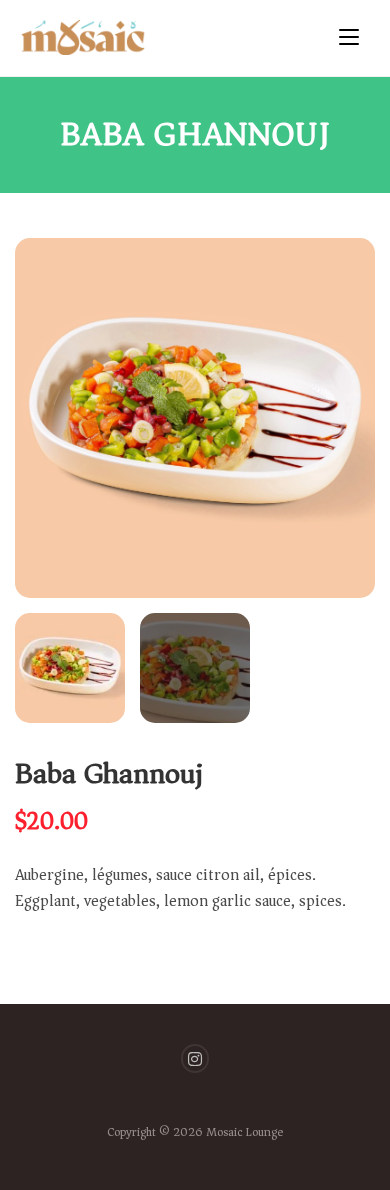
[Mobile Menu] (355, 38)
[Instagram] (195, 1058)
